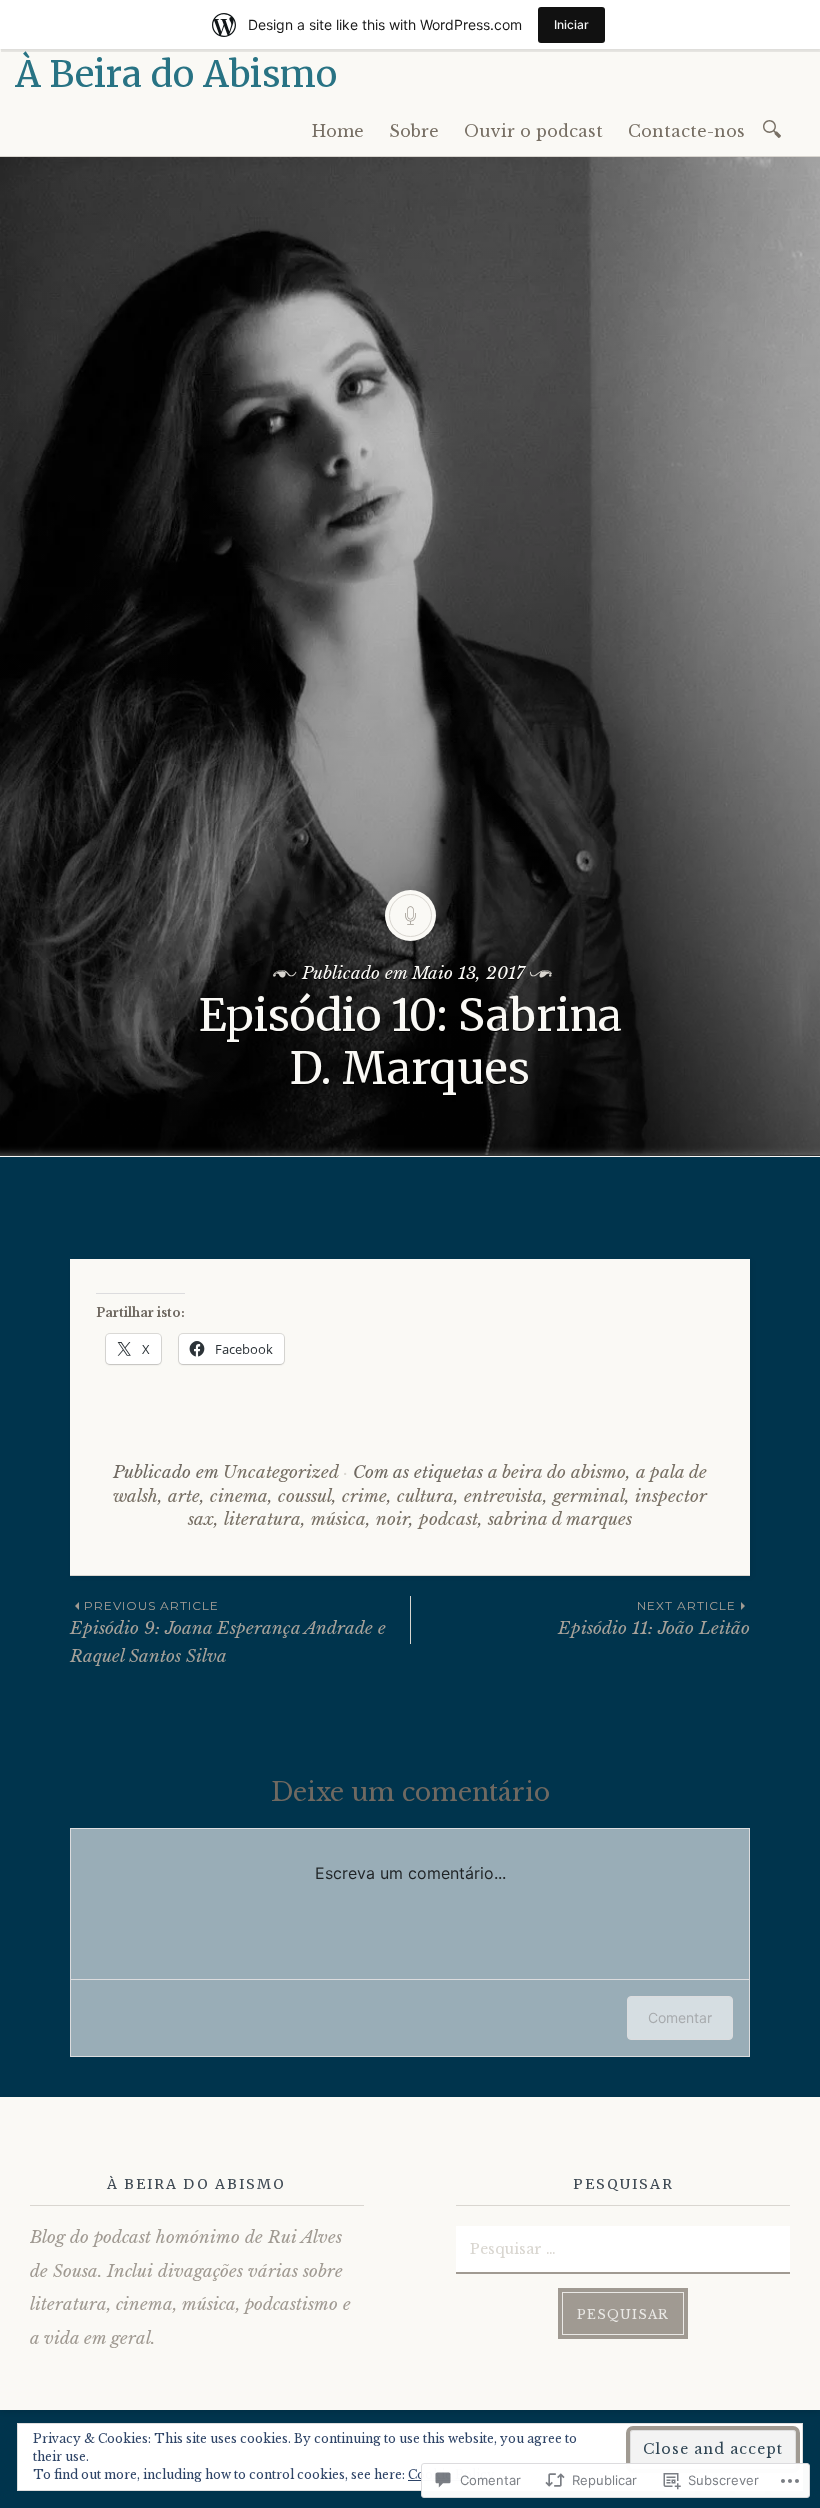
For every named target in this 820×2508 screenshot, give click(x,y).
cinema (239, 1496)
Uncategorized (280, 1472)
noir (392, 1519)
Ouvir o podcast (533, 131)
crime (364, 1496)
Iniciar (571, 24)
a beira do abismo (557, 1472)
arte (184, 1496)
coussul (305, 1496)
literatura (262, 1519)
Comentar (680, 2017)
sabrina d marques (560, 1519)
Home (338, 131)
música (338, 1519)
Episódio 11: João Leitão (654, 1618)
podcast (448, 1519)
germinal (589, 1496)
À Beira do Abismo (176, 74)
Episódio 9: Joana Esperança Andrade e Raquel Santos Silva (228, 1632)
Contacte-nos (686, 131)
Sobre (414, 131)
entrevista (503, 1496)
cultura (425, 1496)
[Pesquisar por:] (775, 127)
